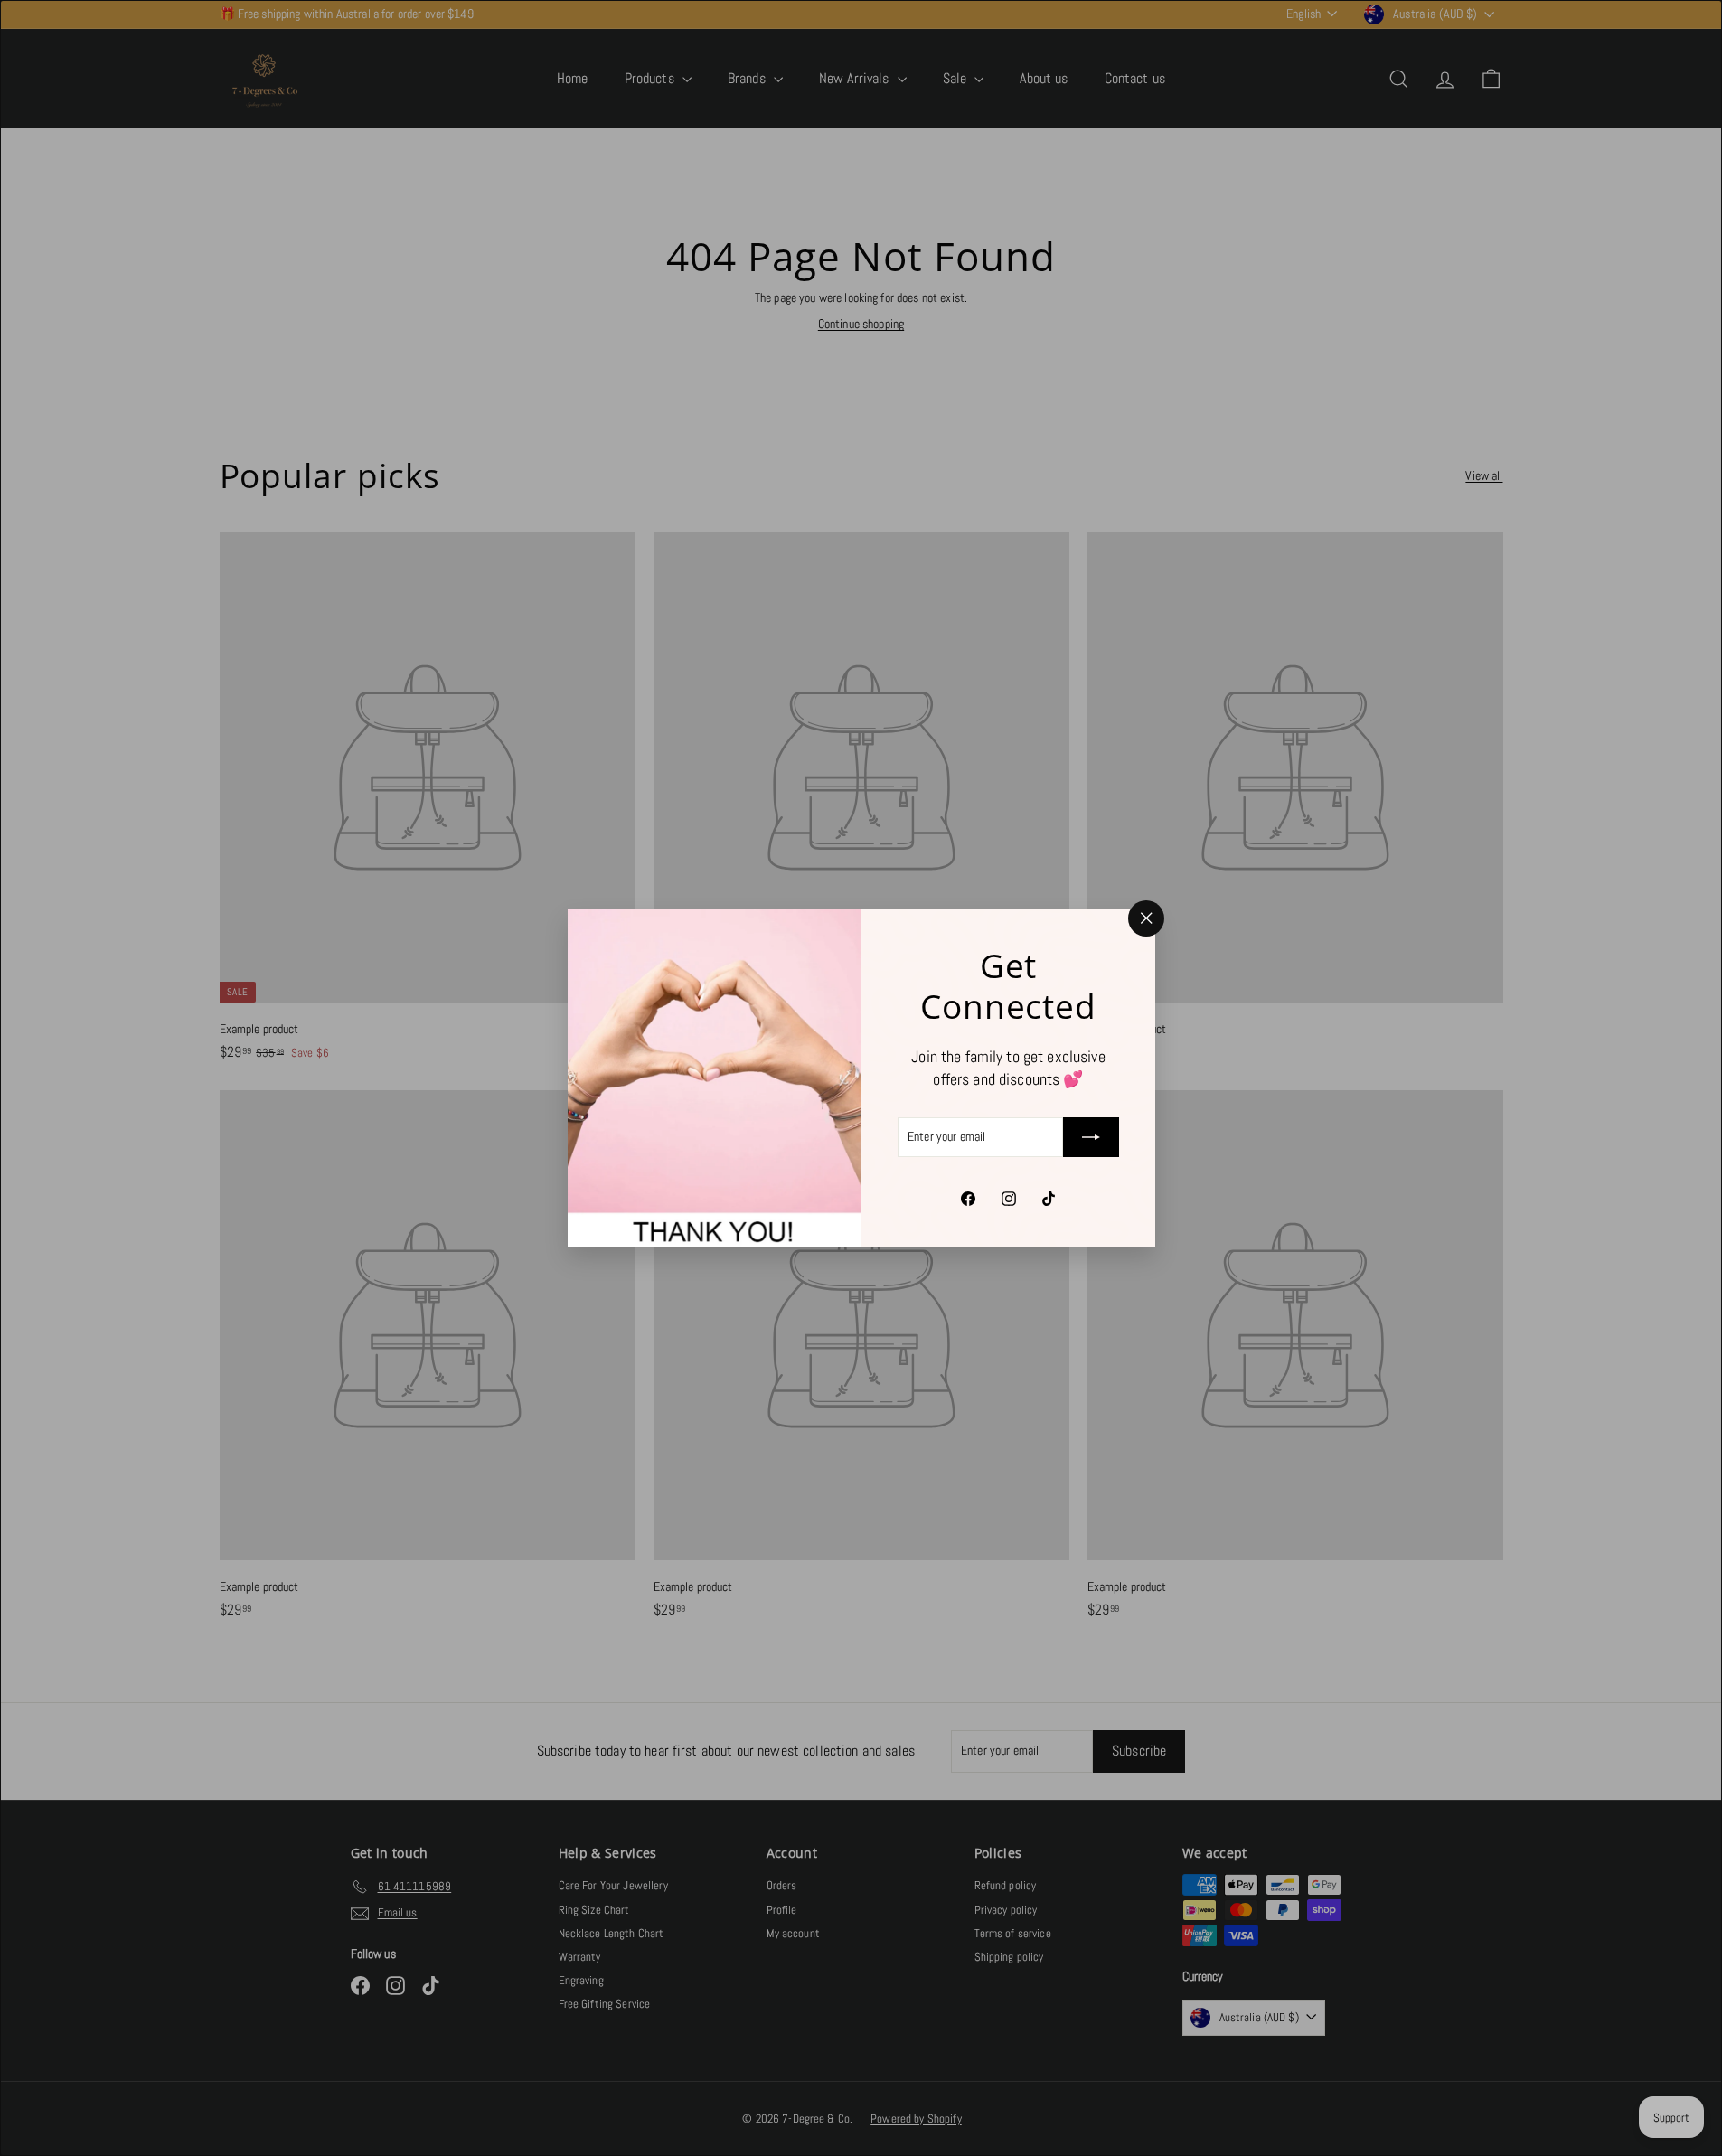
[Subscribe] (1091, 1137)
